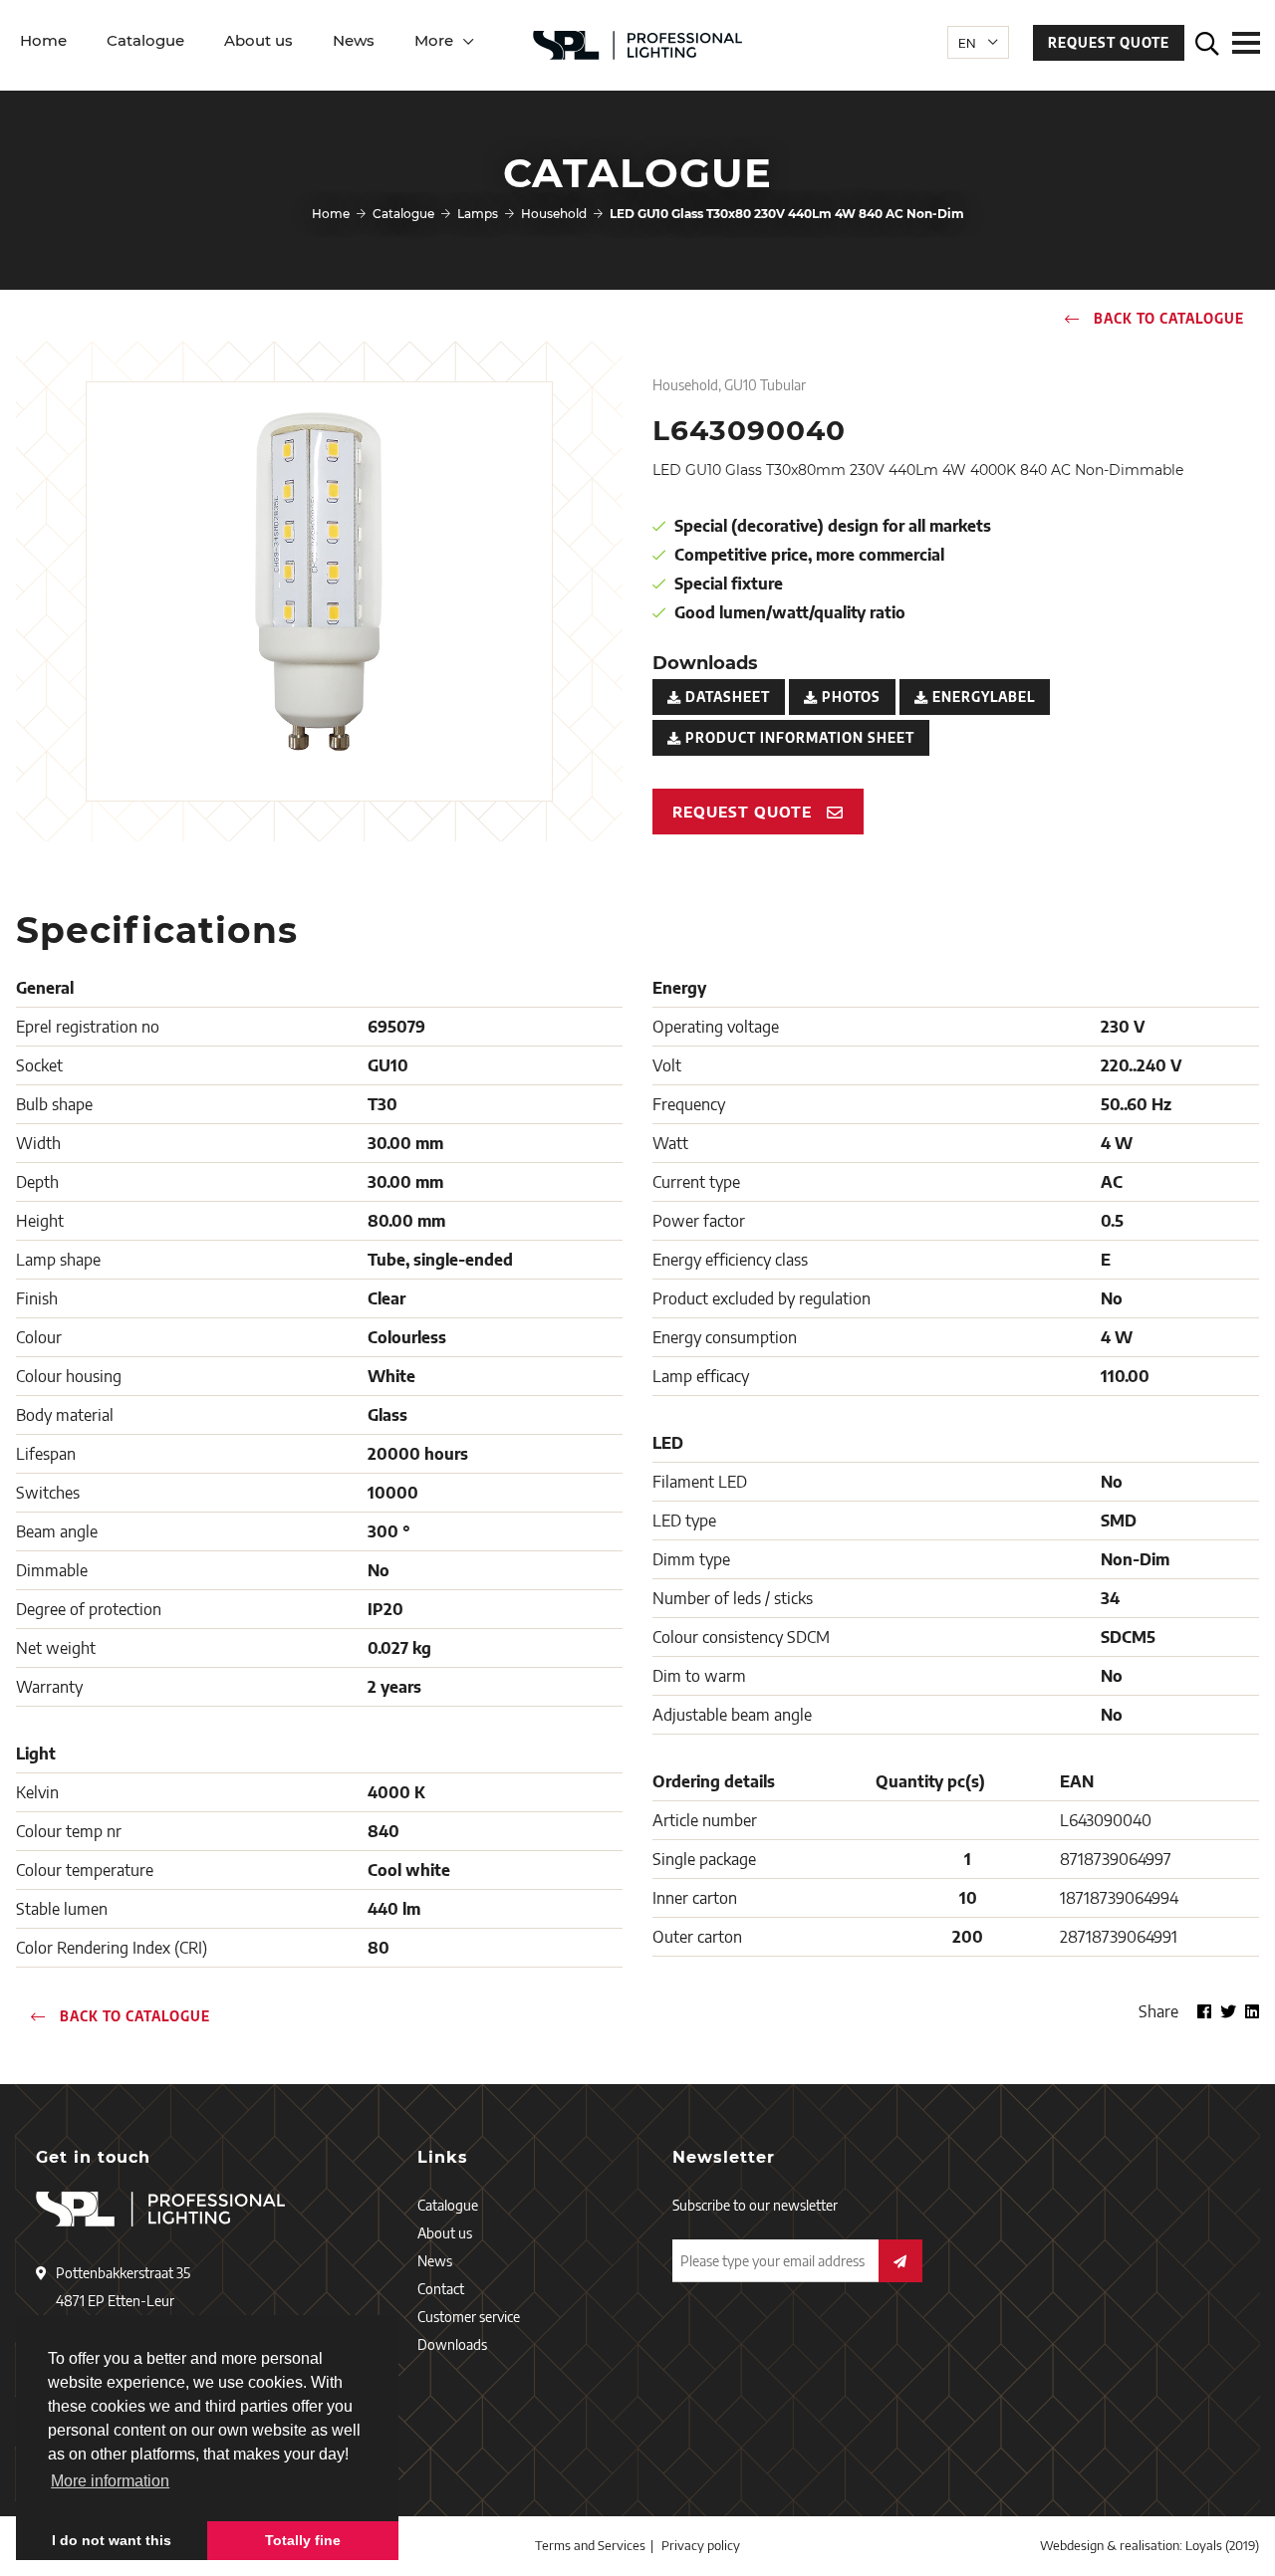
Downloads (452, 2344)
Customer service (469, 2317)
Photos (849, 697)
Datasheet (726, 697)
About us (258, 40)
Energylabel (982, 697)
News (354, 40)
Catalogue (145, 40)
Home (43, 40)
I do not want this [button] (112, 2540)
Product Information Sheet (798, 738)
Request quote (1109, 43)
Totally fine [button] (303, 2540)
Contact (441, 2289)
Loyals (1204, 2545)
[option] (319, 582)
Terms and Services (590, 2545)
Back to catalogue (1167, 319)
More (434, 40)
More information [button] (110, 2481)
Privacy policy (701, 2545)
